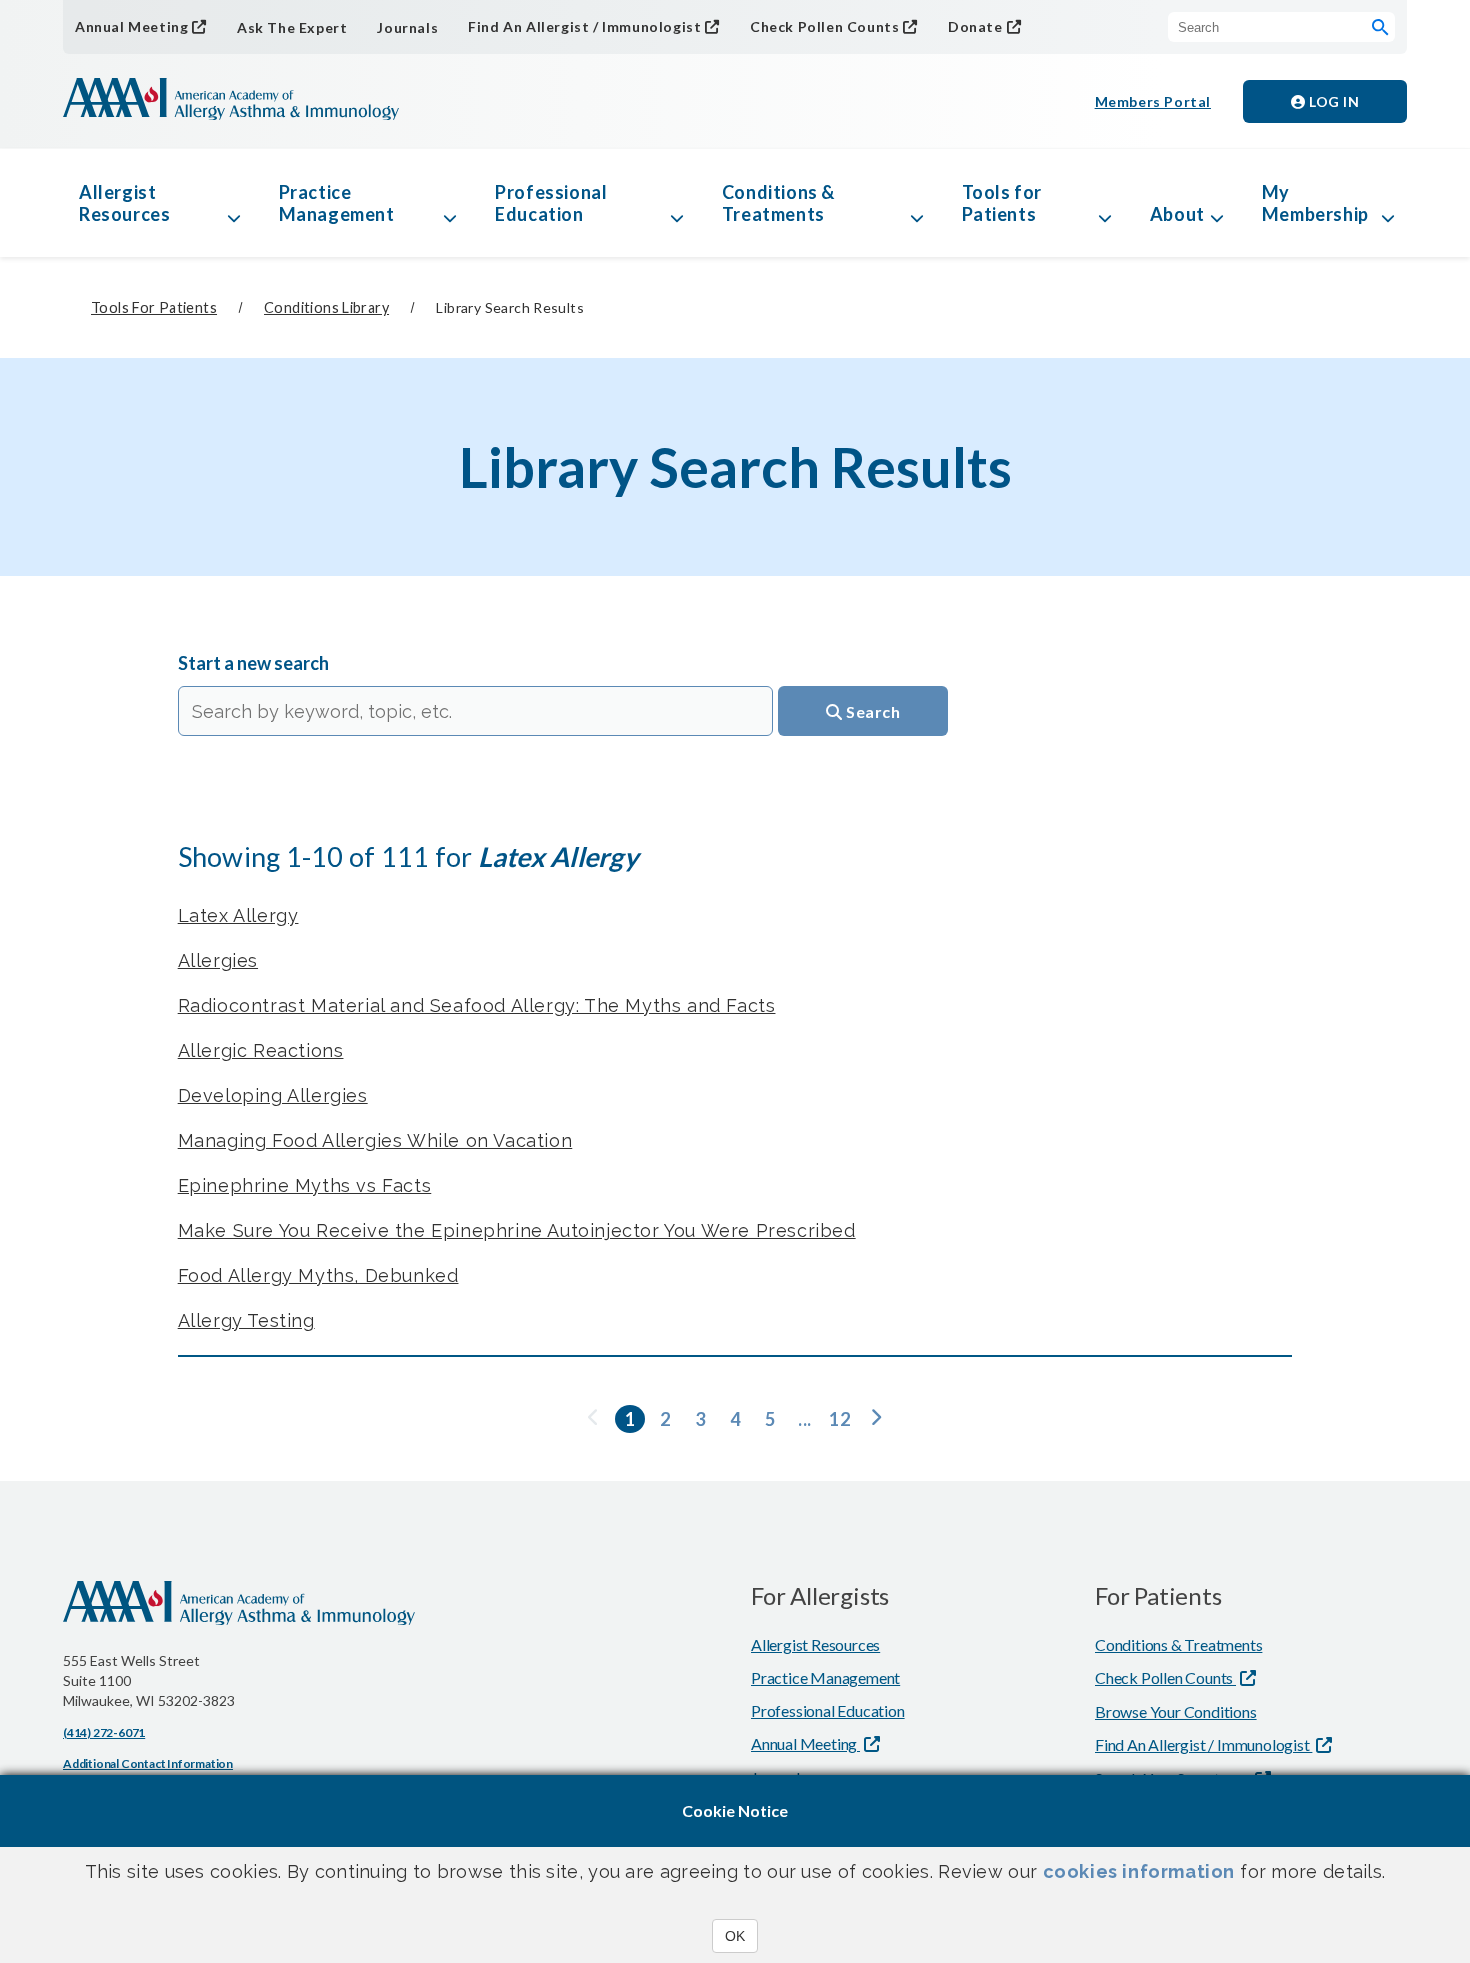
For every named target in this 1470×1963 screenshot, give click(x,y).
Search (872, 711)
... (805, 1419)
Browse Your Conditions (1176, 1711)
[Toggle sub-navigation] (234, 203)
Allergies (218, 960)
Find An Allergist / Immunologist (584, 26)
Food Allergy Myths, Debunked (318, 1275)
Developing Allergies (273, 1095)
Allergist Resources (124, 203)
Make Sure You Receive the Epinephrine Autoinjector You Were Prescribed (517, 1230)
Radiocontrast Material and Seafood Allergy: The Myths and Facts (477, 1005)
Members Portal (1153, 101)
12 (839, 1419)
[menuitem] (601, 1419)
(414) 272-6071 (104, 1732)
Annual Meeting (131, 26)
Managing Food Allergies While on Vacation (375, 1140)
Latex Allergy (238, 915)
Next (874, 1419)
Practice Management (337, 203)
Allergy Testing (246, 1320)
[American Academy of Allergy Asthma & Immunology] (231, 101)
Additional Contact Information (148, 1763)
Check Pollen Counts (824, 26)
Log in (1333, 101)
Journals (407, 27)
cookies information (1139, 1871)
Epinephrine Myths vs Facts (305, 1185)
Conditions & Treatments (778, 203)
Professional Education (551, 203)
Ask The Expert (292, 27)
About (1177, 214)
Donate (975, 26)
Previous (595, 1419)
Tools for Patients (1002, 203)
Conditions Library (326, 307)
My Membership (1315, 203)
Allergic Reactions (261, 1050)
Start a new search (253, 663)
